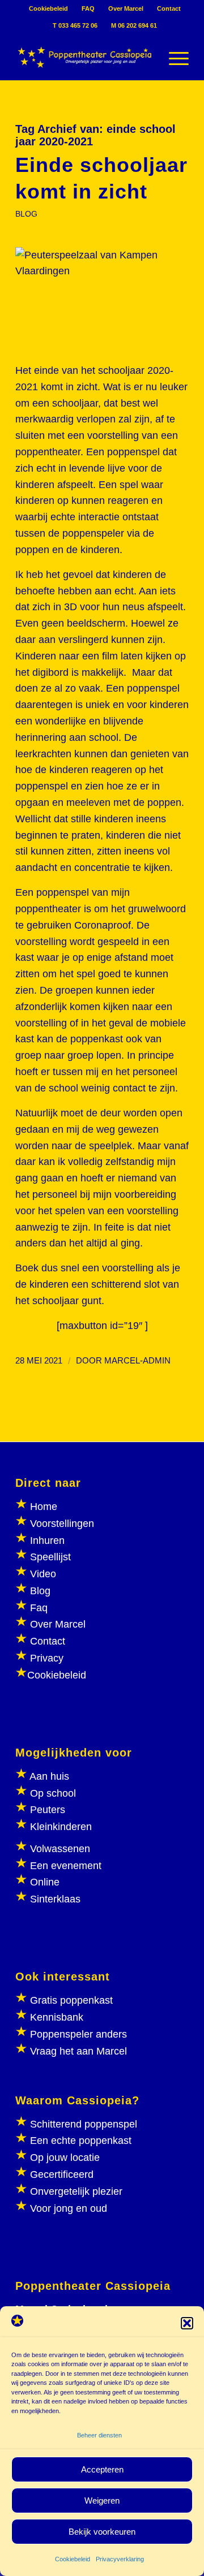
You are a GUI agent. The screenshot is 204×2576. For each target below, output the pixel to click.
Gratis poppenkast (71, 2000)
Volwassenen (59, 1849)
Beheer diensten (99, 2435)
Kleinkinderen (59, 1827)
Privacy (47, 1658)
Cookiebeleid (73, 2559)
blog (26, 214)
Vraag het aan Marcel (78, 2051)
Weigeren (102, 2501)
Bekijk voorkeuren (102, 2532)
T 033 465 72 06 (75, 25)
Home (44, 1507)
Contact (169, 8)
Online (45, 1882)
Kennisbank (57, 2017)
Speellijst (50, 1557)
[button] (187, 2323)
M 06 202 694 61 (134, 25)
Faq (39, 1608)
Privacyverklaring (120, 2559)
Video (43, 1574)
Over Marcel (126, 8)
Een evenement (66, 1866)
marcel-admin (137, 1361)
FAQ (88, 8)
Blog (40, 1591)
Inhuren (47, 1541)
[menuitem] (49, 8)
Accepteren (102, 2469)
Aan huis (49, 1776)
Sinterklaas (55, 1899)
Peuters (48, 1810)
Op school (53, 1793)
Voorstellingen (62, 1524)
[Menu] (173, 57)
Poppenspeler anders (77, 2034)
